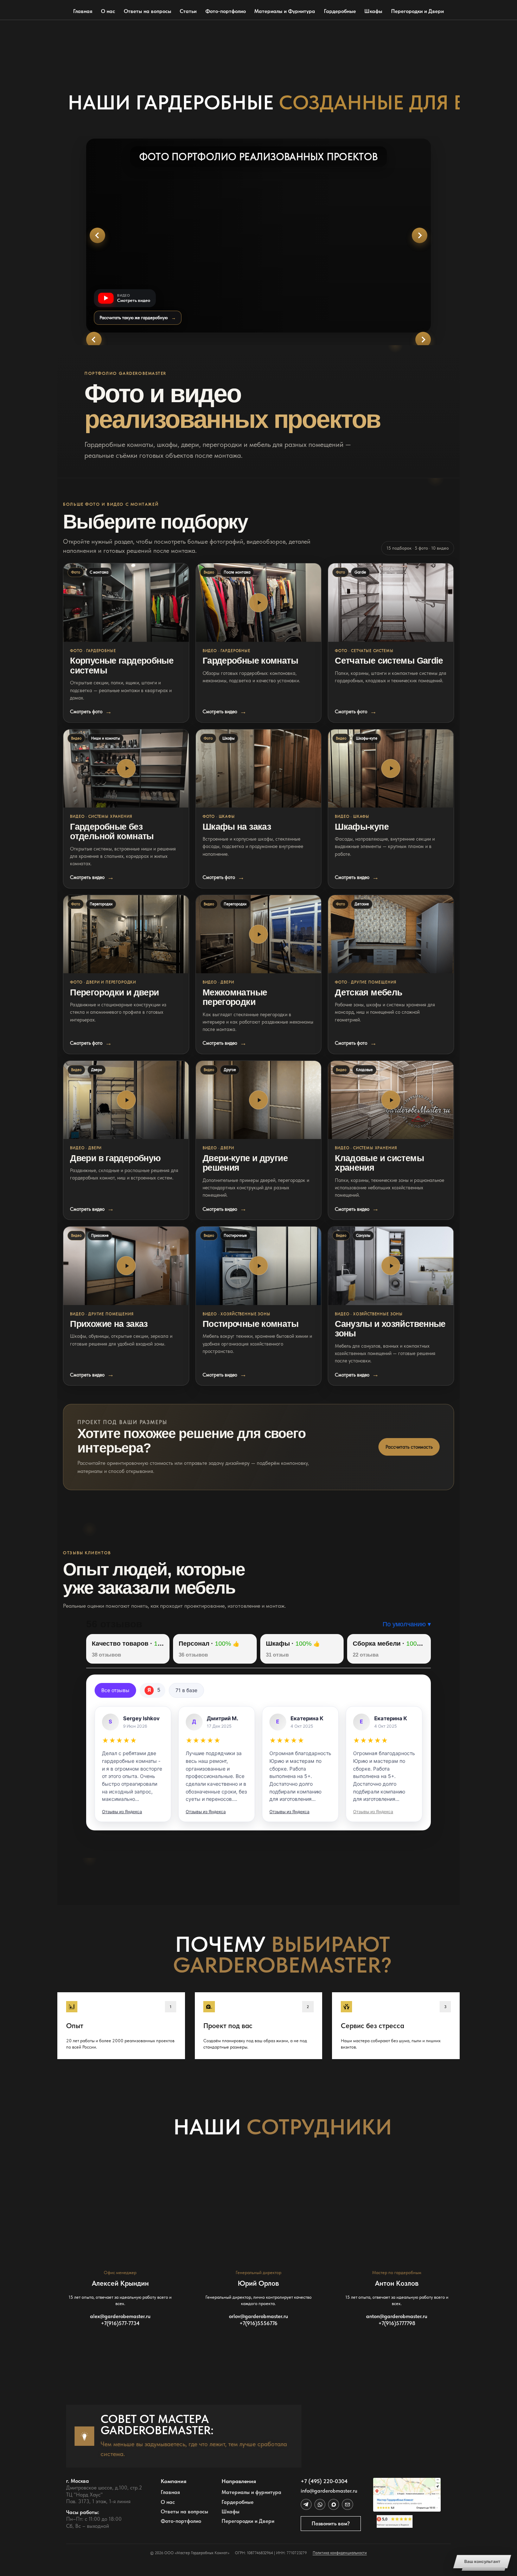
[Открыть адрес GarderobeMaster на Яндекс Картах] (407, 2495)
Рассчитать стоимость (409, 1447)
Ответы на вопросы (148, 11)
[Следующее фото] (420, 235)
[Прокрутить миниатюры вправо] (423, 340)
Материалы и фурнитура (251, 2492)
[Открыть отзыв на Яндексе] (133, 1764)
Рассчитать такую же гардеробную (138, 318)
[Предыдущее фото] (97, 235)
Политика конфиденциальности (340, 2553)
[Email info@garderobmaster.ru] (347, 2504)
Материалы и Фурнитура (285, 11)
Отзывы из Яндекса (122, 1812)
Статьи (188, 11)
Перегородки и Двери (417, 11)
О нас (108, 11)
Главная (83, 11)
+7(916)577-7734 (120, 2323)
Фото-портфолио (226, 11)
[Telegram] (306, 2504)
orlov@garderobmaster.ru (258, 2316)
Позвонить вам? (331, 2524)
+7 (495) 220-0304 (324, 2481)
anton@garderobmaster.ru (397, 2316)
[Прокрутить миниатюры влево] (94, 340)
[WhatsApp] (320, 2504)
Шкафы (373, 11)
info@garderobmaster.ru (329, 2491)
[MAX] (334, 2504)
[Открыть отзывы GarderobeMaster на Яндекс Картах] (407, 2521)
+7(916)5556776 (258, 2323)
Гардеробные (340, 11)
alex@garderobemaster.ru (120, 2316)
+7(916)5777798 (397, 2323)
